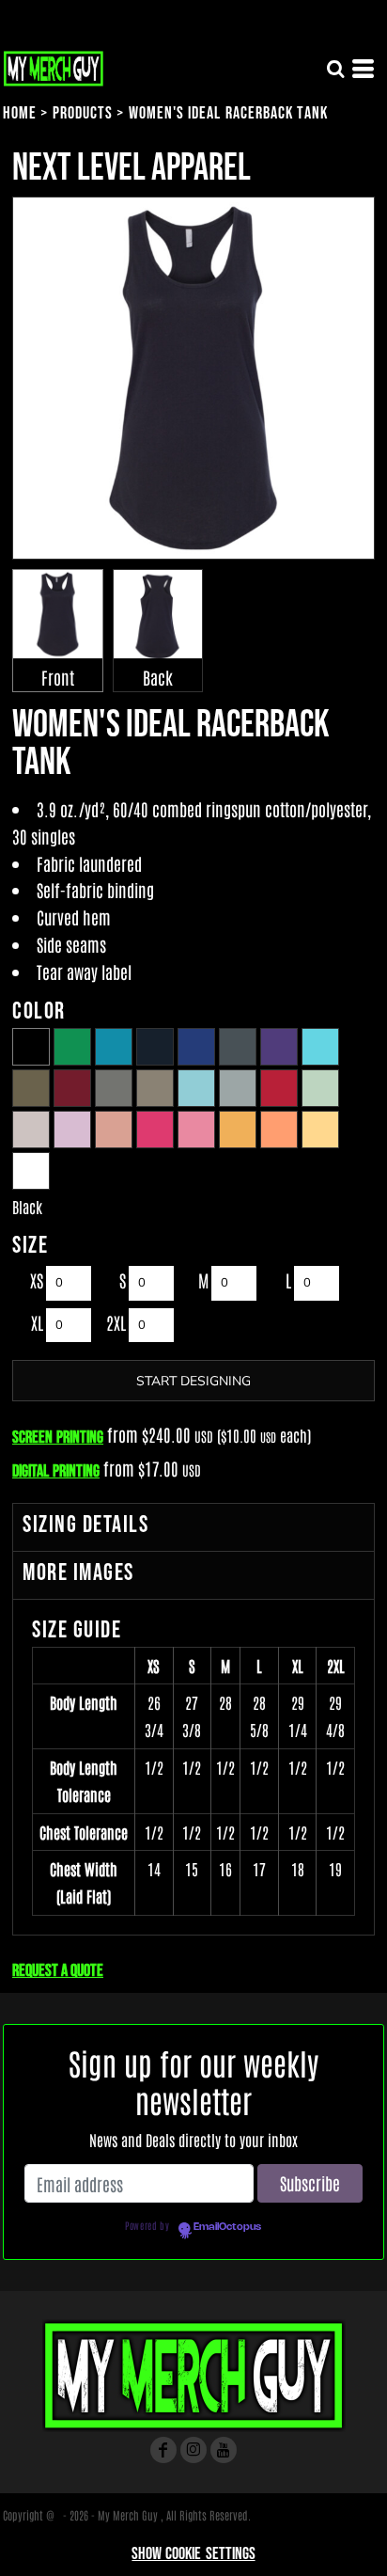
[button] (335, 69)
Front (58, 677)
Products (83, 113)
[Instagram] (193, 2450)
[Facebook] (163, 2450)
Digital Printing (56, 1471)
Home (20, 113)
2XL (116, 1322)
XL (37, 1322)
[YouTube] (224, 2450)
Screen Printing (58, 1438)
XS (37, 1280)
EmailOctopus (227, 2227)
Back (158, 677)
